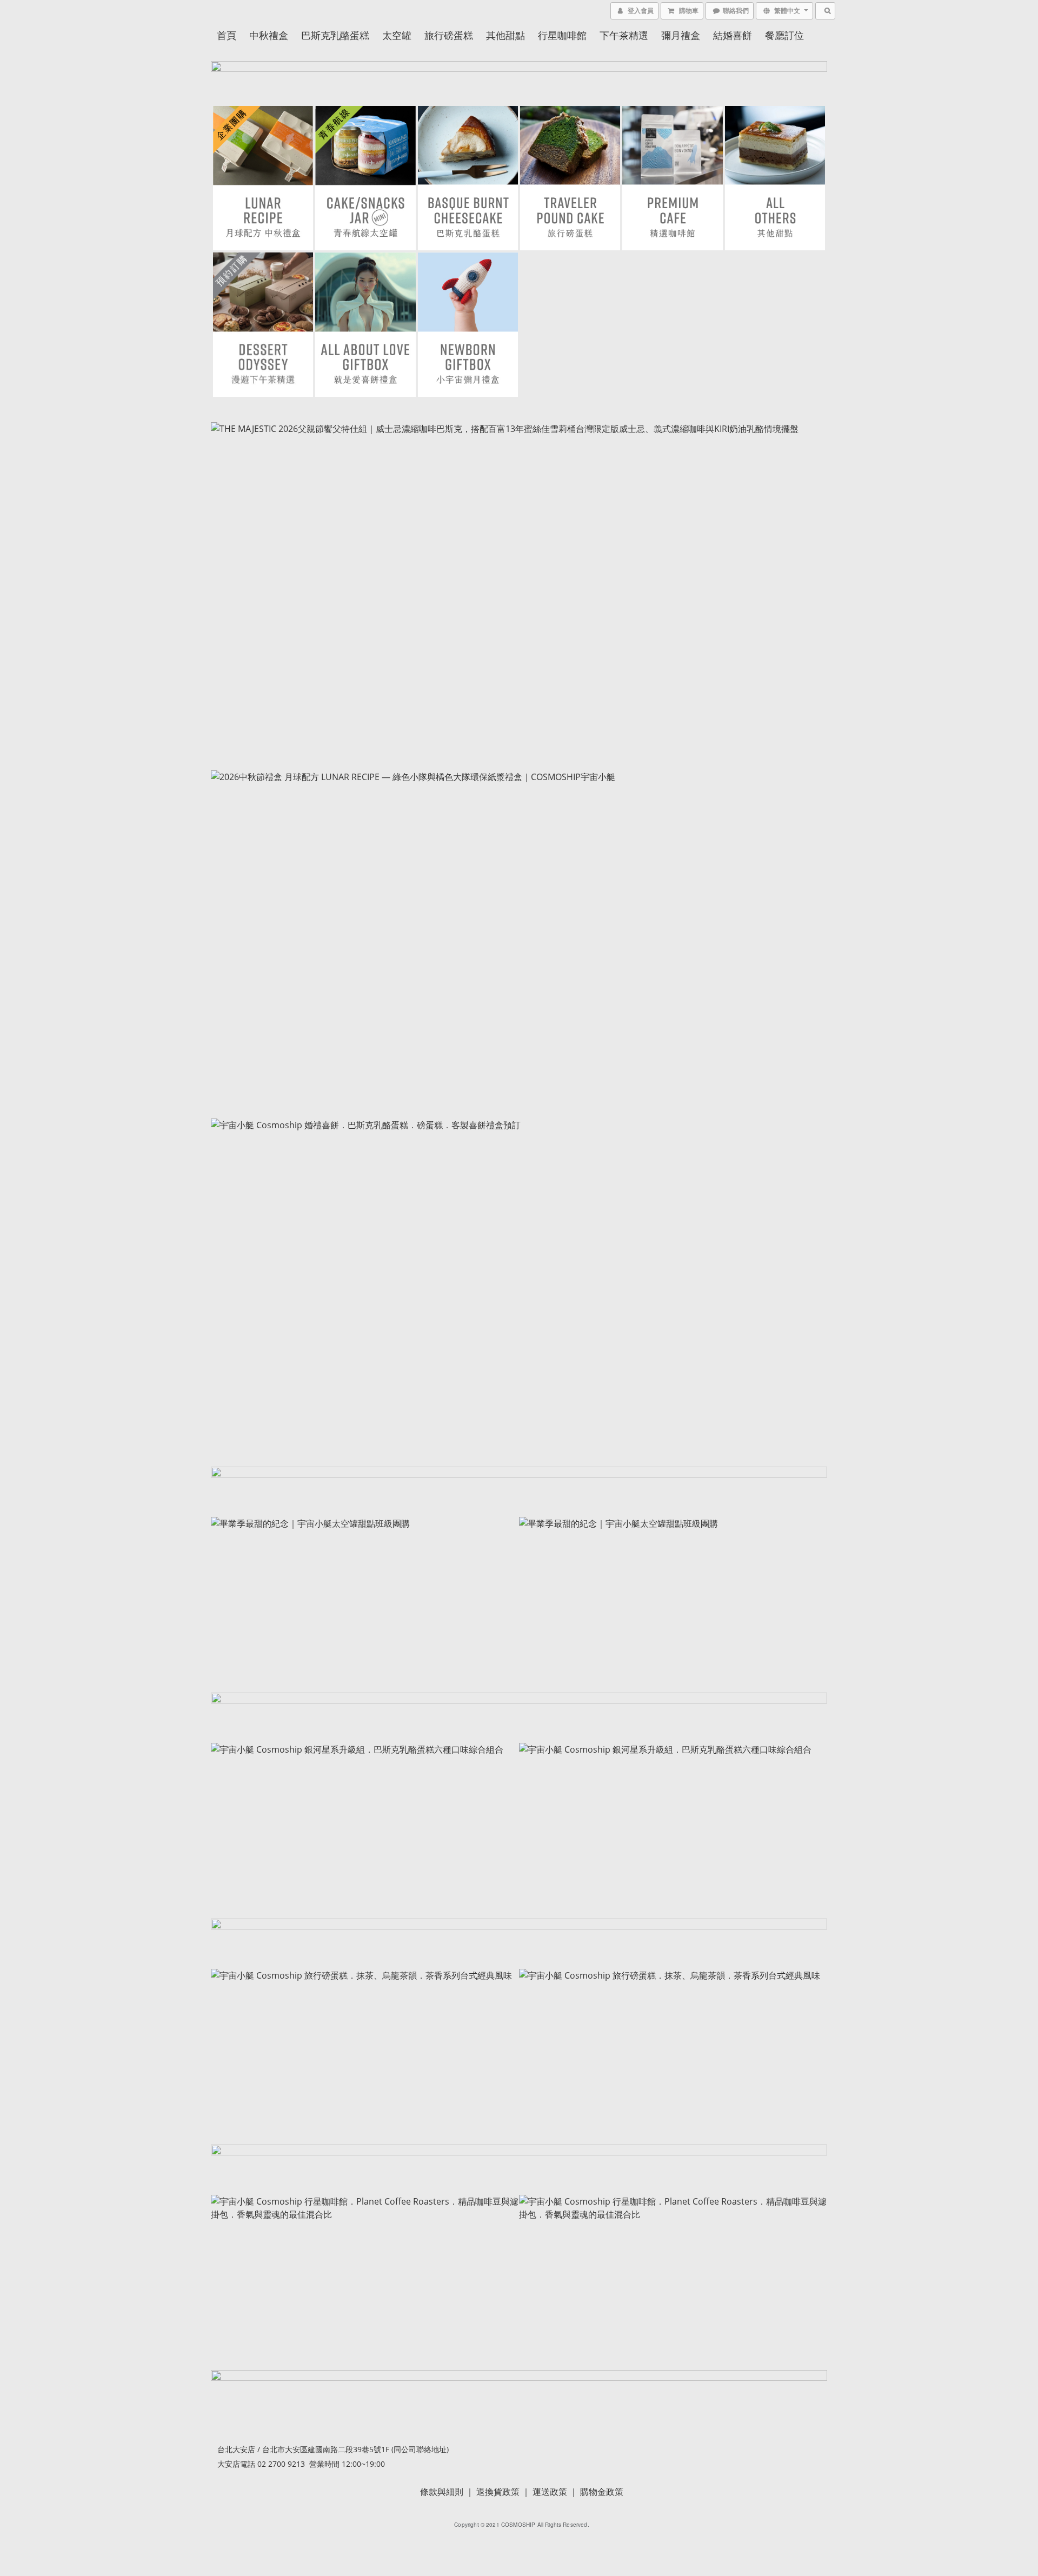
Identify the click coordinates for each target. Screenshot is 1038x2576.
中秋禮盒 (269, 35)
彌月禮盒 (681, 35)
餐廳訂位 (784, 35)
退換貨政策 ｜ (504, 2492)
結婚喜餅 (733, 35)
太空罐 (397, 35)
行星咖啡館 (562, 35)
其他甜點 (505, 35)
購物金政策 (602, 2492)
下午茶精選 (624, 35)
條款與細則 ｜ (448, 2492)
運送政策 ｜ (556, 2492)
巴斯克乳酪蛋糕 (335, 35)
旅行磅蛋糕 (449, 35)
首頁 (227, 35)
